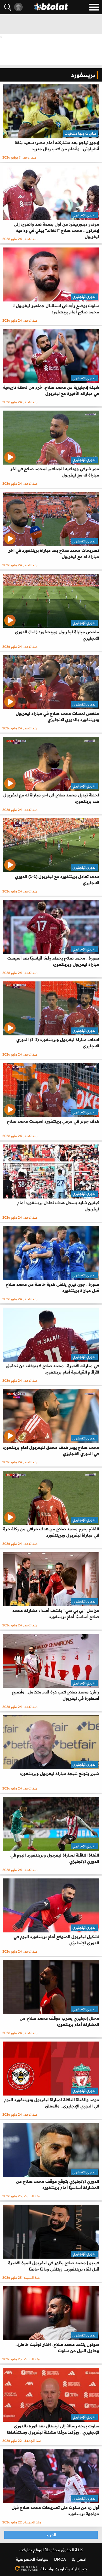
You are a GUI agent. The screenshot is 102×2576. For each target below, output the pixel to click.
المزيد (51, 2535)
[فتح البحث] (8, 7)
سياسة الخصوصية (32, 2559)
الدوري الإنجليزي (84, 215)
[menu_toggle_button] (94, 7)
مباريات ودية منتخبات (80, 133)
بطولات (26, 2550)
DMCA (60, 2559)
